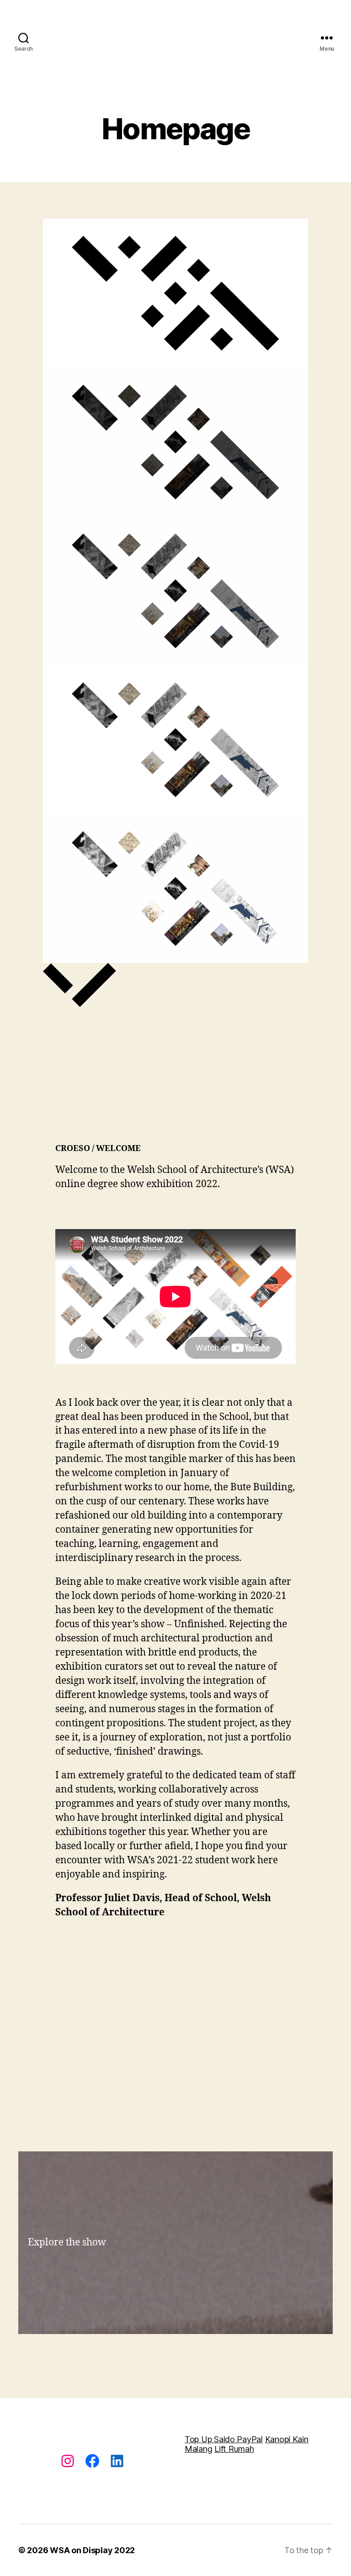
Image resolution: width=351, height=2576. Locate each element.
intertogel (212, 2002)
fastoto (194, 2031)
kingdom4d (191, 2074)
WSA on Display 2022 (92, 2550)
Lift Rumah (234, 2449)
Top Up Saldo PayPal (224, 2439)
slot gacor (234, 2016)
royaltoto (205, 1973)
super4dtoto (203, 2102)
